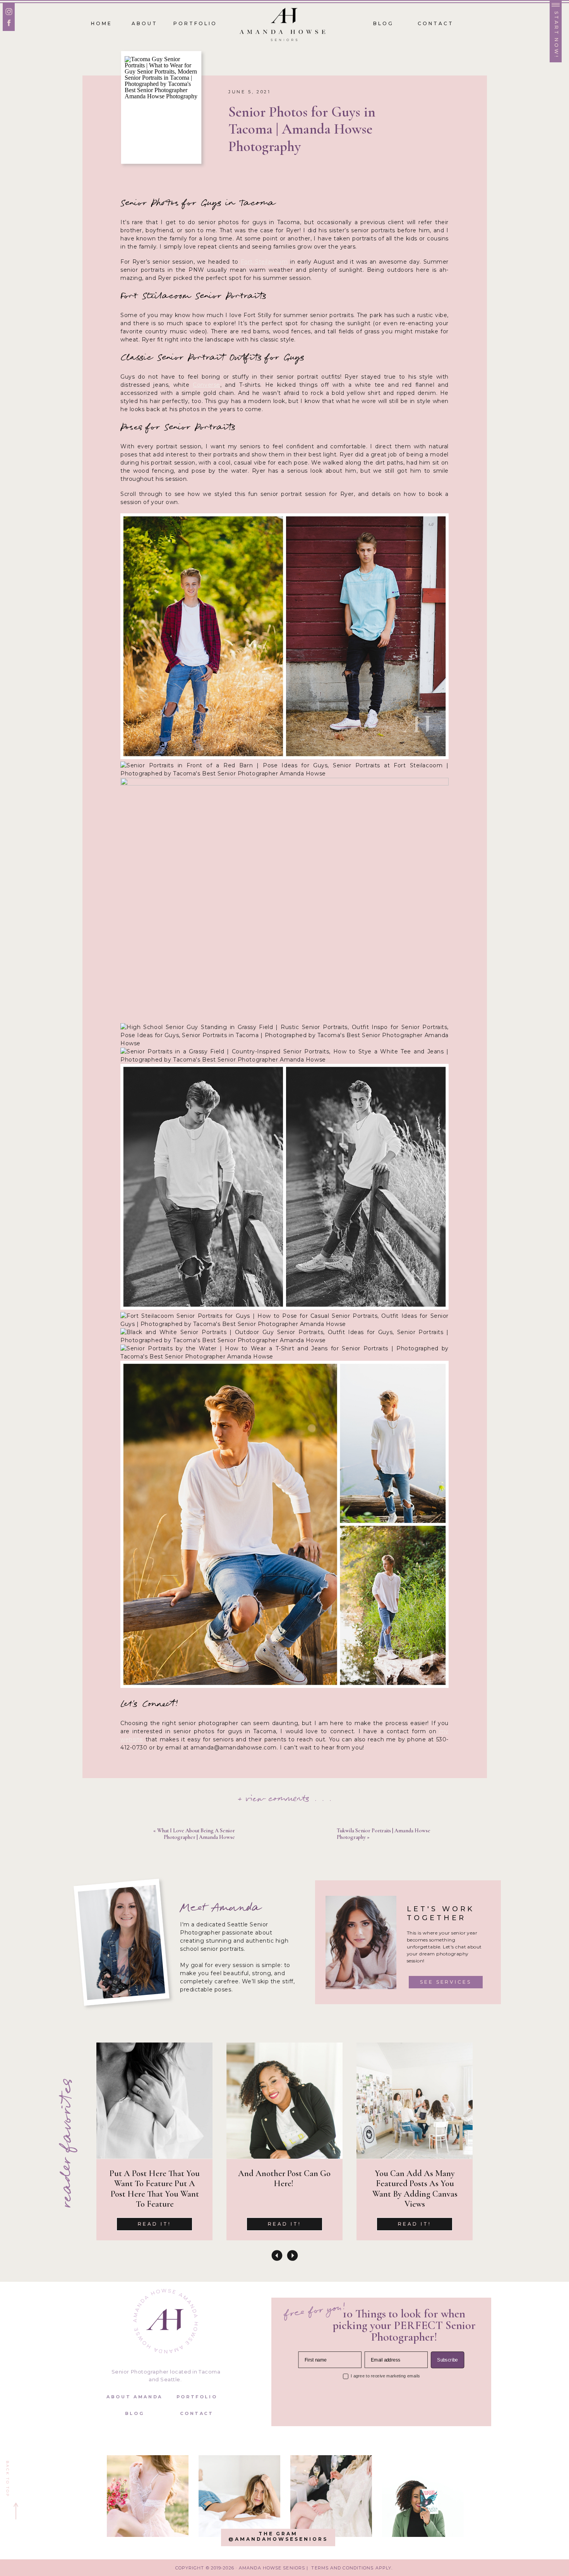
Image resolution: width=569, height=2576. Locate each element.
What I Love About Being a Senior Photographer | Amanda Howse (196, 1834)
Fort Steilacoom (264, 262)
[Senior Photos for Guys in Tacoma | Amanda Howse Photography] (161, 107)
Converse (206, 385)
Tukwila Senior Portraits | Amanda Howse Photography (384, 1834)
